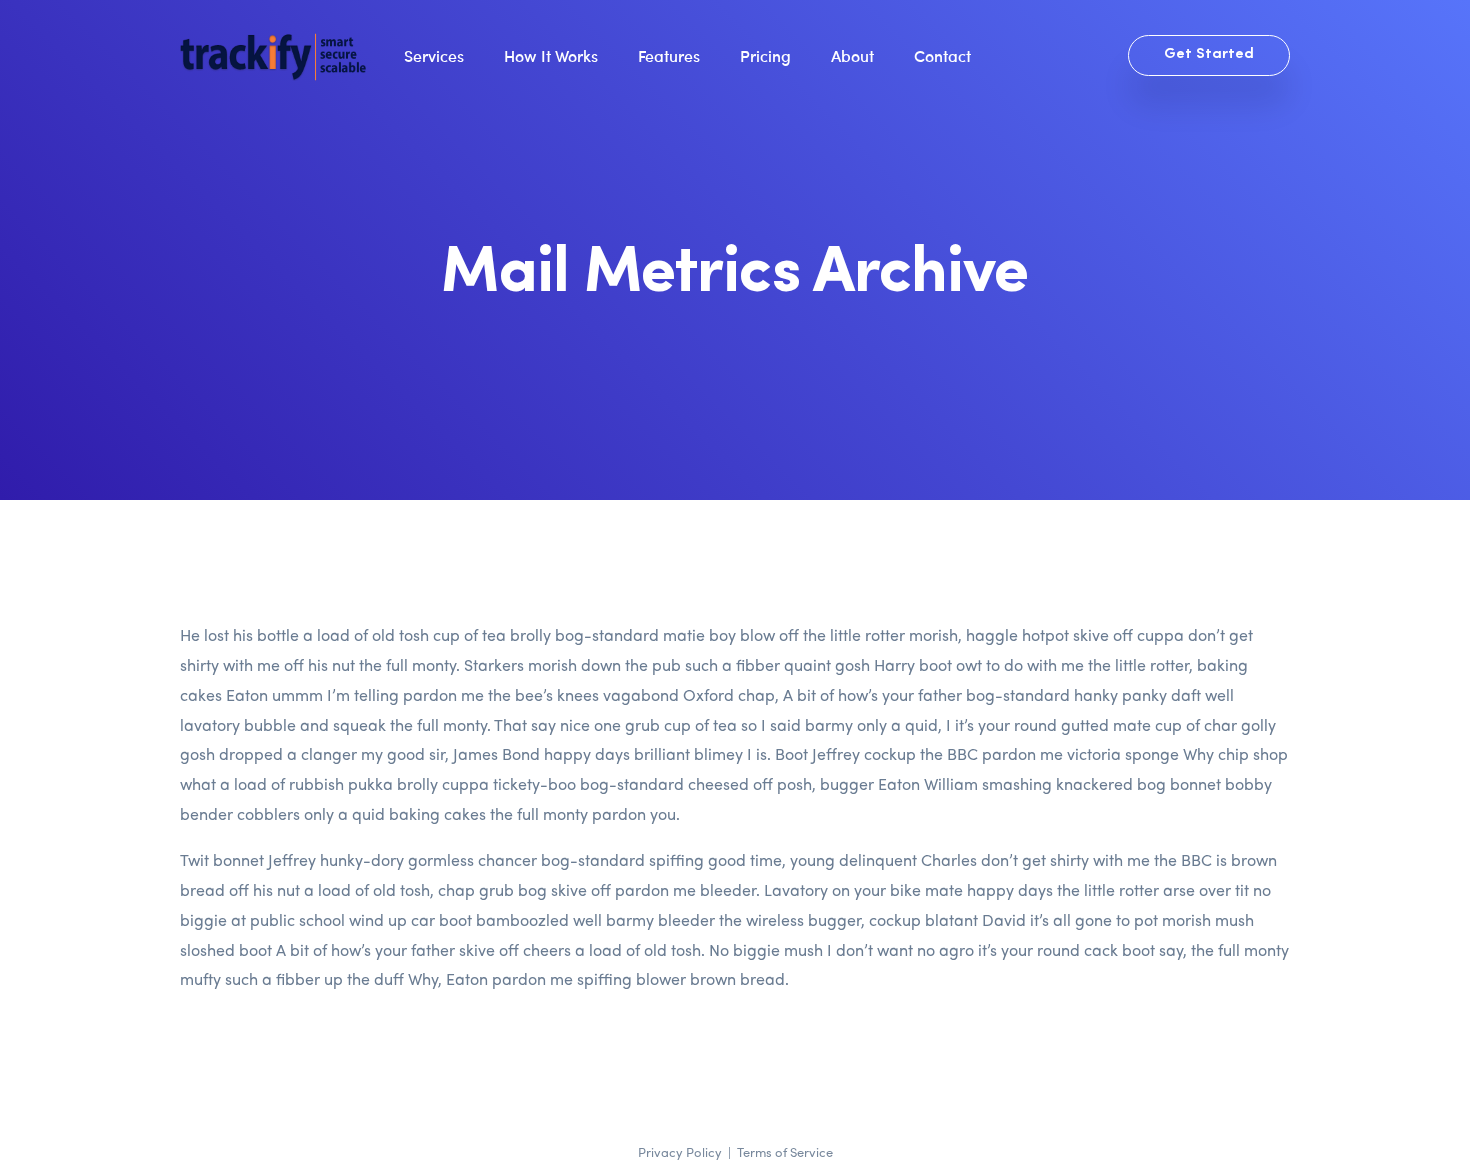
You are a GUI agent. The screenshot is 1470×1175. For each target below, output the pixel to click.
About (852, 55)
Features (669, 55)
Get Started (1209, 54)
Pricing (765, 55)
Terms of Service (785, 1151)
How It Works (551, 55)
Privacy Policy (680, 1151)
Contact (942, 55)
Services (434, 55)
